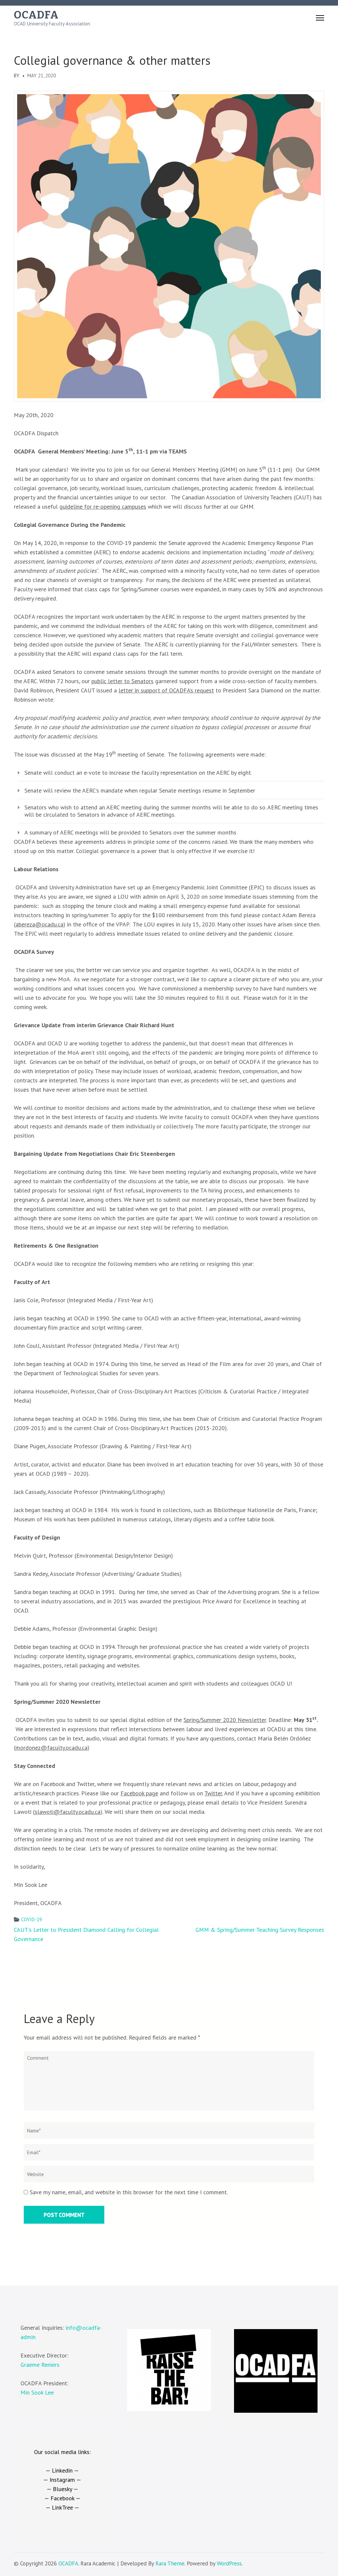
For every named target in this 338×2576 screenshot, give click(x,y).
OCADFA (36, 15)
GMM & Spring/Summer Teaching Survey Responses (260, 1930)
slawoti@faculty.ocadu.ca (68, 1812)
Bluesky (62, 2489)
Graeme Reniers (40, 2365)
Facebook (62, 2498)
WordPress (229, 2563)
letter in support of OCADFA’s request (166, 690)
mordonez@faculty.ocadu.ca (51, 1748)
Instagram (62, 2480)
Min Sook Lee (37, 2392)
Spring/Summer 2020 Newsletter (225, 1720)
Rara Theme (170, 2563)
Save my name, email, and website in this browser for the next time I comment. (129, 2192)
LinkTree (62, 2507)
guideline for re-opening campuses (103, 507)
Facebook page (139, 1793)
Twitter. (214, 1793)
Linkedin (62, 2470)
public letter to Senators (122, 681)
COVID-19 (32, 1919)
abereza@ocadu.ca (39, 924)
